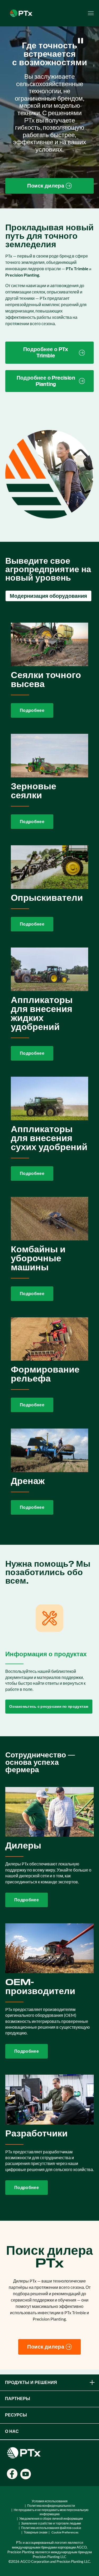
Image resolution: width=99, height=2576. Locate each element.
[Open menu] (91, 13)
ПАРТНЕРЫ (18, 2399)
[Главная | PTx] (21, 13)
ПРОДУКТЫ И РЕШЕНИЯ (31, 2383)
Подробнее (32, 710)
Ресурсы (16, 2415)
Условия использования (50, 2501)
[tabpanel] (49, 1069)
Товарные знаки (36, 2532)
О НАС (12, 2431)
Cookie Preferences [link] (65, 2532)
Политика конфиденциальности (51, 2506)
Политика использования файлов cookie (51, 2528)
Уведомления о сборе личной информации (51, 2519)
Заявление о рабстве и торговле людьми (51, 2523)
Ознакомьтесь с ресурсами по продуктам (49, 1706)
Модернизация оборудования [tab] (48, 596)
